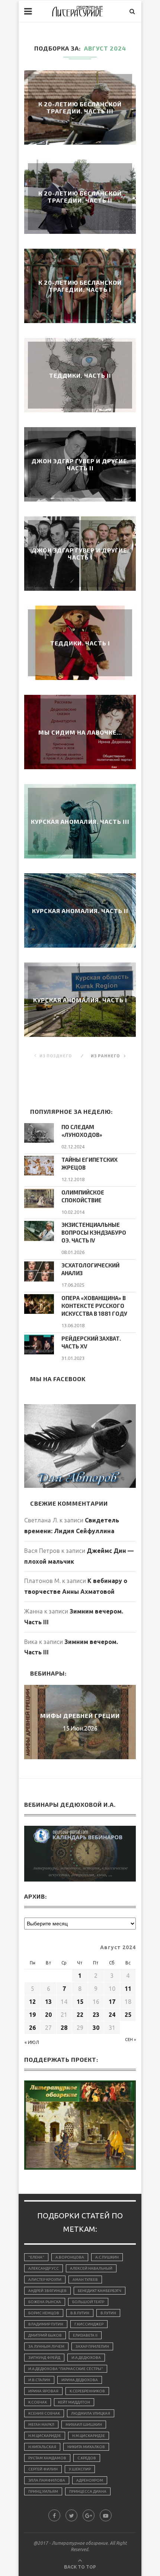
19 (32, 2015)
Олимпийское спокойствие (83, 1196)
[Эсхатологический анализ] (39, 1271)
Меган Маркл (41, 2425)
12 (32, 2002)
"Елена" (36, 2257)
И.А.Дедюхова (86, 2358)
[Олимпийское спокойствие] (39, 1198)
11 (128, 1989)
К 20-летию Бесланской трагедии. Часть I (80, 286)
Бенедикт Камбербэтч (100, 2291)
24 (112, 2015)
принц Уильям (43, 2491)
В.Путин (108, 2313)
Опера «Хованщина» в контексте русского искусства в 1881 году (94, 1306)
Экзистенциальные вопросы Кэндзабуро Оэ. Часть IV (94, 1232)
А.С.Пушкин (107, 2257)
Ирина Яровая (43, 2391)
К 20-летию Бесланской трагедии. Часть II (80, 197)
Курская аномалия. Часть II (80, 911)
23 (96, 2015)
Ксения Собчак (44, 2413)
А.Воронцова (70, 2257)
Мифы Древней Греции (80, 1716)
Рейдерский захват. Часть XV (91, 1342)
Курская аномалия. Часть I (80, 1000)
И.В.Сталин (39, 2380)
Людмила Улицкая (91, 2413)
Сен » (130, 2040)
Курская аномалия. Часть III (80, 821)
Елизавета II (85, 2335)
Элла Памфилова (47, 2480)
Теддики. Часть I (80, 643)
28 (64, 2028)
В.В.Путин (80, 2313)
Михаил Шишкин (84, 2425)
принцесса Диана (88, 2491)
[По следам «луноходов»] (39, 1133)
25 (128, 2015)
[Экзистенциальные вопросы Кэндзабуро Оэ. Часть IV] (39, 1231)
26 (32, 2028)
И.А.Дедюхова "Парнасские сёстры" (66, 2369)
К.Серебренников (87, 2391)
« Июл (32, 2042)
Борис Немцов (44, 2313)
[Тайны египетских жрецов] (39, 1166)
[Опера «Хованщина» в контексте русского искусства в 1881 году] (39, 1304)
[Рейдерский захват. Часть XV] (39, 1345)
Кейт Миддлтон (74, 2402)
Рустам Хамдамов (47, 2458)
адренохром (90, 2480)
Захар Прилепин (92, 2346)
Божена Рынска (45, 2302)
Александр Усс (44, 2268)
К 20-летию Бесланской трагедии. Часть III (80, 107)
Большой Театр (88, 2302)
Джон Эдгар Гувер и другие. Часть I (80, 554)
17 (112, 2002)
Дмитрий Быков (45, 2335)
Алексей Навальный (91, 2268)
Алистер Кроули (45, 2280)
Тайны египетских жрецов (89, 1163)
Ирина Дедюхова (80, 2380)
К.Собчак (38, 2402)
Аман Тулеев (85, 2280)
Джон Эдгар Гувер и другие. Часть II (80, 464)
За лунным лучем (46, 2346)
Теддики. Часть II (80, 375)
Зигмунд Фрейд (44, 2358)
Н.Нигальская (42, 2447)
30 (96, 2028)
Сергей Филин (43, 2469)
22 (80, 2015)
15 (80, 2002)
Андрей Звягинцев (47, 2291)
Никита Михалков (86, 2447)
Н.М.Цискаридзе (45, 2436)
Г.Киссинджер (89, 2324)
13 (48, 2002)
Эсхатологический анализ (90, 1269)
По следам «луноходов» (82, 1131)
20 (48, 2015)
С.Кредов (87, 2458)
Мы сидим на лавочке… (80, 732)
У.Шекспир (80, 2469)
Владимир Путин (46, 2324)
